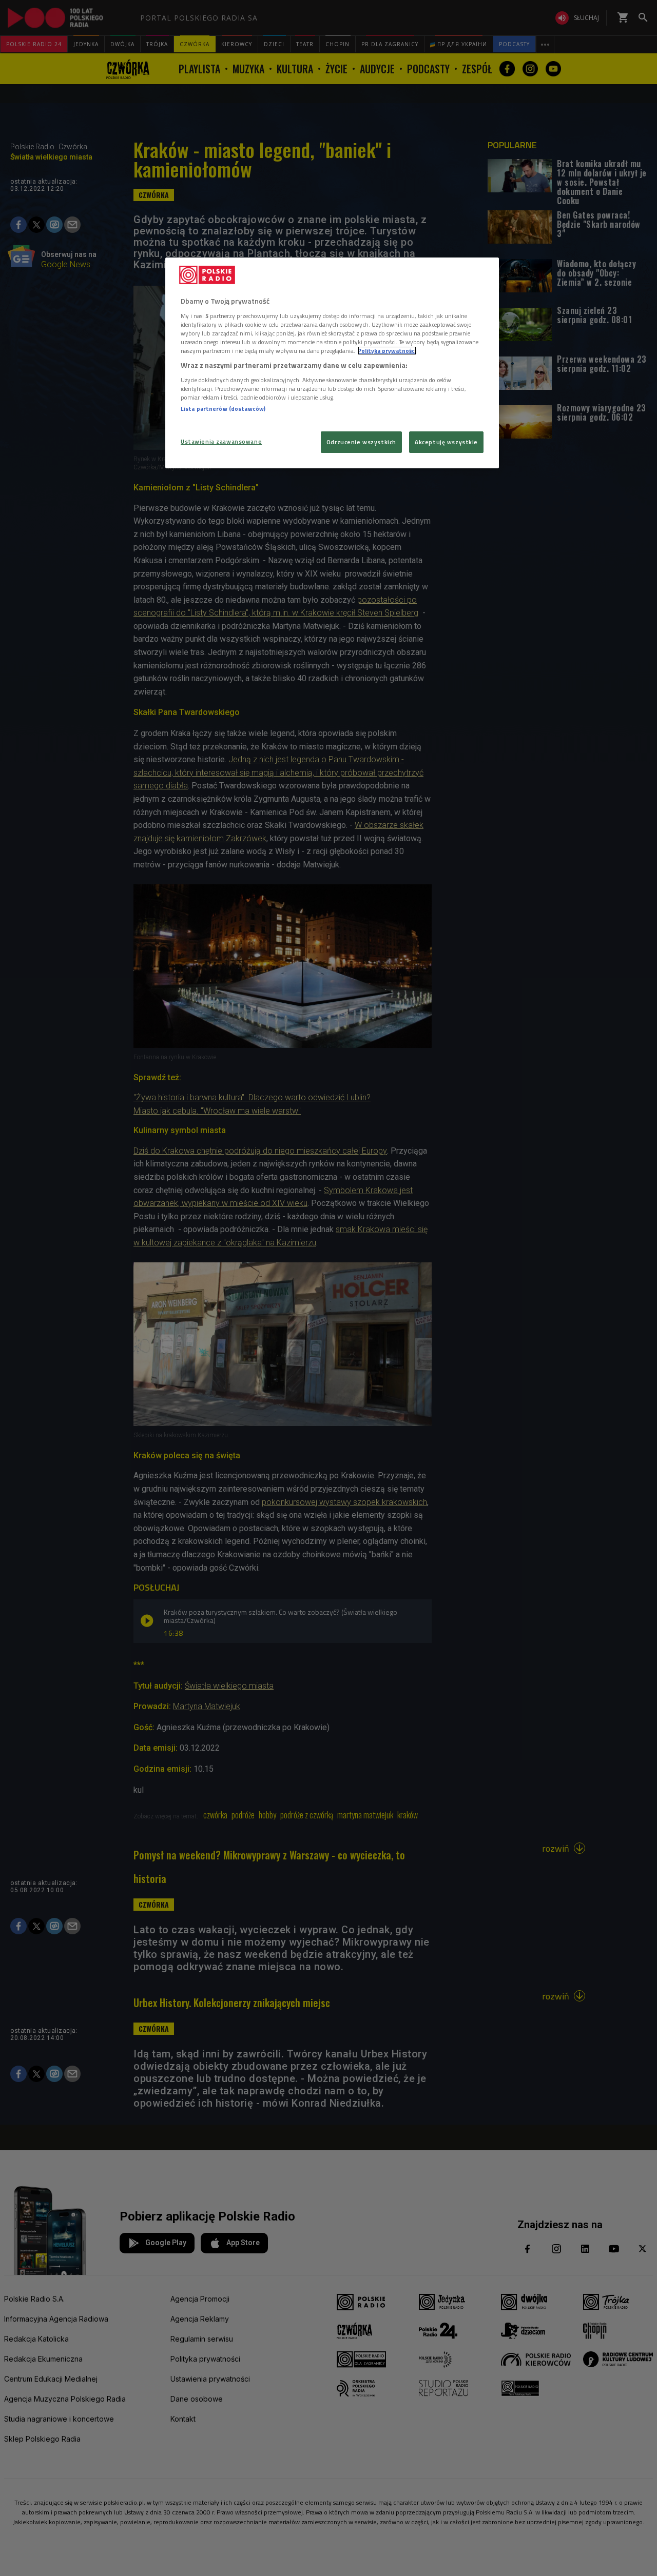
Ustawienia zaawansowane (221, 441)
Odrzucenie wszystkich (361, 442)
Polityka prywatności (387, 351)
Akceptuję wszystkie (446, 442)
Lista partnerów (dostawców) (223, 409)
